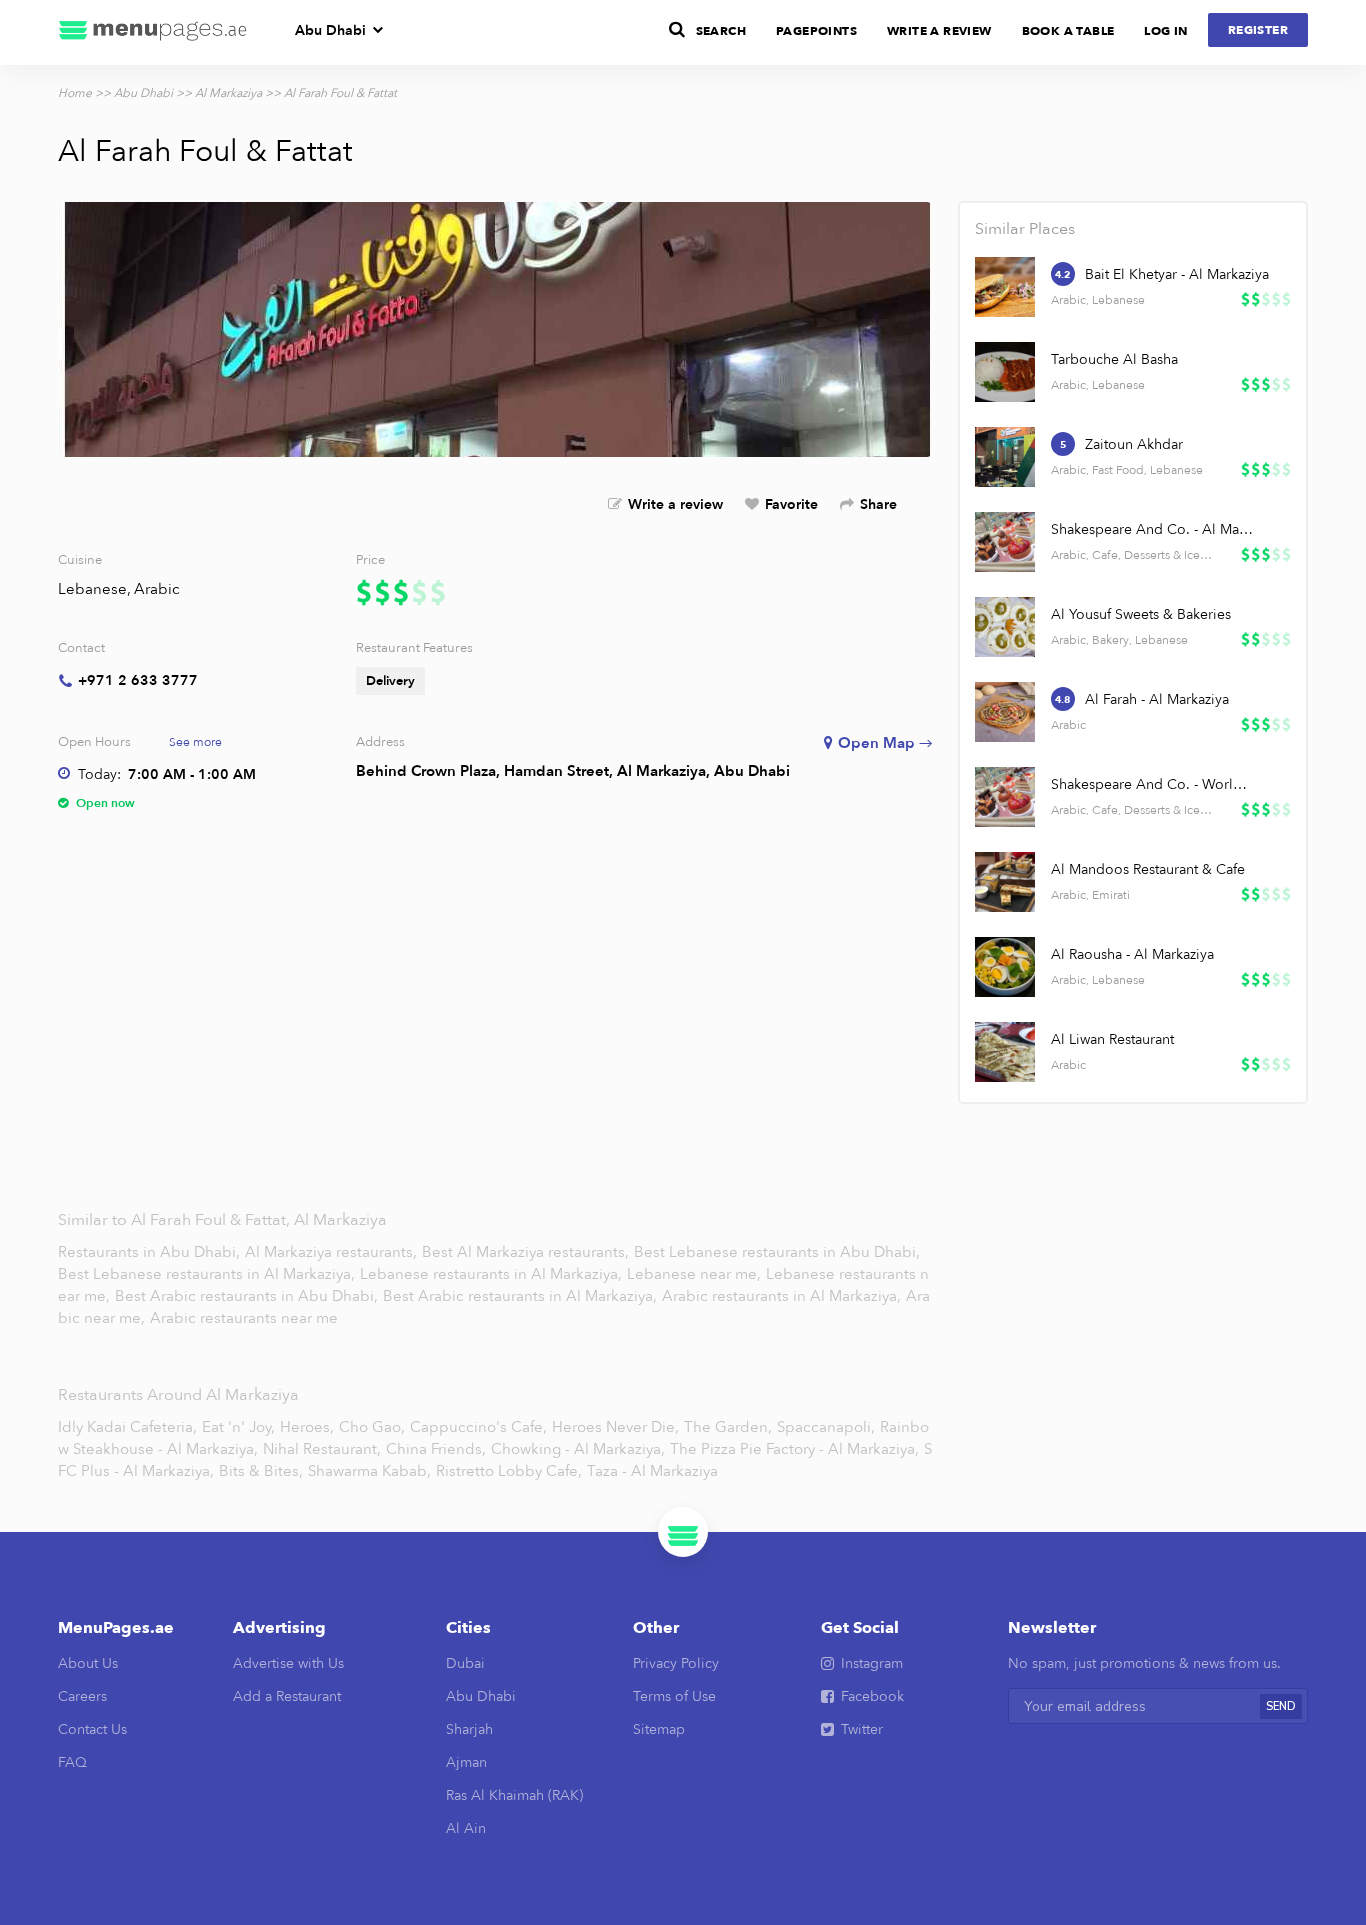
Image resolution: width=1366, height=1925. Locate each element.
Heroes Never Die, (615, 1427)
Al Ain (466, 1828)
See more (195, 742)
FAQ (72, 1762)
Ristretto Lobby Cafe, (509, 1471)
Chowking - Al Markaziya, (578, 1449)
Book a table (1068, 31)
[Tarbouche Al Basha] (1005, 372)
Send (1281, 1706)
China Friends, (436, 1449)
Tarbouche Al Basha (1114, 359)
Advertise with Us (288, 1663)
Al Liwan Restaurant (1112, 1039)
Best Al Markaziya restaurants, (527, 1252)
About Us (88, 1663)
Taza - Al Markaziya (652, 1471)
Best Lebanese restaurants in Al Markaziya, (208, 1274)
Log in (1165, 31)
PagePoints (816, 31)
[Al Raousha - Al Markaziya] (1005, 967)
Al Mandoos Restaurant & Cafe (1148, 869)
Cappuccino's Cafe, (478, 1427)
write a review (939, 31)
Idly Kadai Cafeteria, (127, 1427)
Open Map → (885, 743)
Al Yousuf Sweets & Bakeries (1141, 614)
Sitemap (659, 1729)
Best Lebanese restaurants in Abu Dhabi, (777, 1252)
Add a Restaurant (287, 1696)
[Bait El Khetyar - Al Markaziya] (1005, 287)
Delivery (390, 681)
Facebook (872, 1696)
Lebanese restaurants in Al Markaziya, (493, 1274)
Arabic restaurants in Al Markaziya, (783, 1296)
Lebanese (92, 589)
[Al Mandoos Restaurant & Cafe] (1005, 882)
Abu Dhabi (330, 30)
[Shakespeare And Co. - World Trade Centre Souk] (1005, 797)
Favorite (791, 504)
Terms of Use (674, 1696)
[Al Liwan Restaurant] (1005, 1052)
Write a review (675, 504)
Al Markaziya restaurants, (333, 1252)
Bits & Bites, (261, 1471)
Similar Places (1025, 229)
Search (721, 31)
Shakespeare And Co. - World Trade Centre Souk (1153, 784)
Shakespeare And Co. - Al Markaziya (1153, 529)
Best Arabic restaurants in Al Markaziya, (522, 1296)
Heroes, (307, 1427)
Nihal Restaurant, (322, 1449)
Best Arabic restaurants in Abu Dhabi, (246, 1296)
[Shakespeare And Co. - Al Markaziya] (1005, 542)
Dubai (465, 1663)
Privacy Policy (676, 1663)
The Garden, (728, 1427)
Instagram (872, 1663)
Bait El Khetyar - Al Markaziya (1177, 274)
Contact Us (92, 1729)
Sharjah (469, 1729)
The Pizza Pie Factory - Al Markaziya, (794, 1449)
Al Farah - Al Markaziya (1157, 699)
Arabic (157, 589)
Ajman (466, 1762)
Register (1258, 30)
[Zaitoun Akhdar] (1005, 457)
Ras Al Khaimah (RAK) (514, 1795)
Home (75, 93)
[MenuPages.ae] (153, 32)
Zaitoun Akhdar (1134, 444)
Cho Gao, (372, 1427)
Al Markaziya (228, 93)
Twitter (862, 1729)
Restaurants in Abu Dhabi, (151, 1252)
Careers (82, 1696)
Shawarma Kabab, (369, 1471)
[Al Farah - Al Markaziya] (1005, 712)
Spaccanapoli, (826, 1427)
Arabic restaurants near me (244, 1318)
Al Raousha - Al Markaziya (1132, 954)
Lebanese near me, (696, 1274)
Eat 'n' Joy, (238, 1427)
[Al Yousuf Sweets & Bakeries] (1005, 627)
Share (878, 504)
